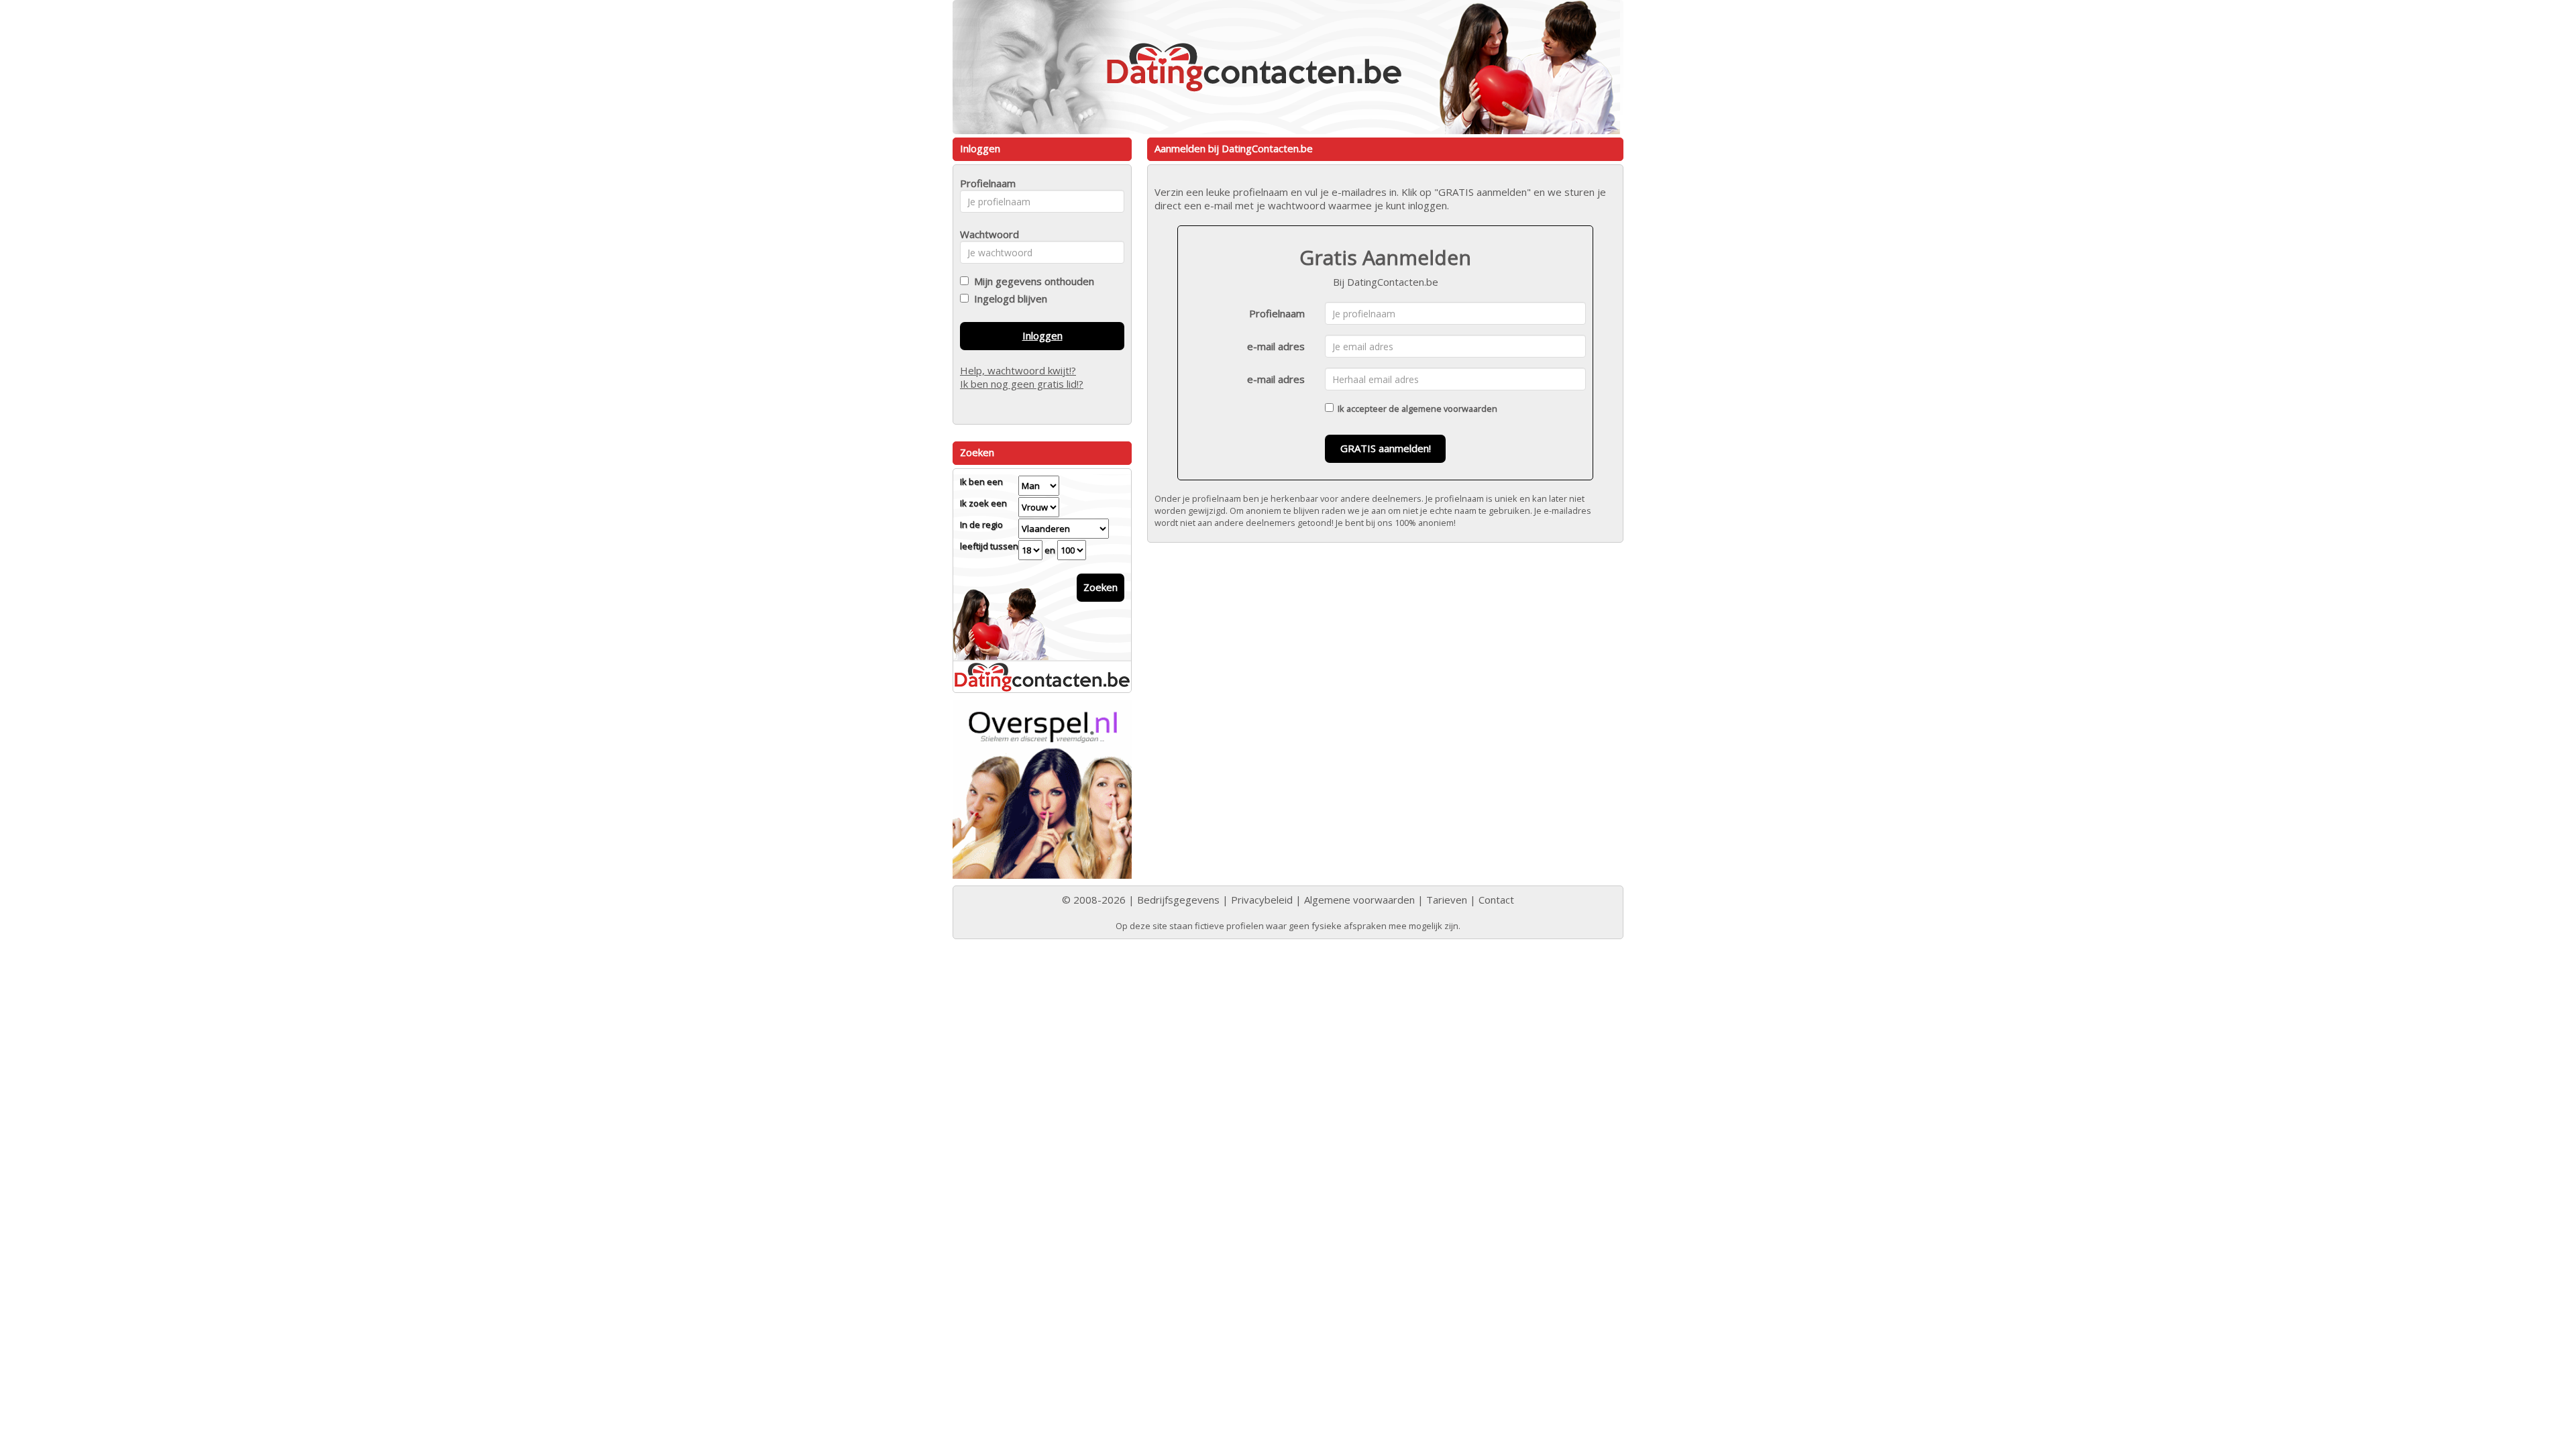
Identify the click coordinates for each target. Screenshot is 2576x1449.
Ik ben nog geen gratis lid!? (1022, 384)
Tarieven (1447, 900)
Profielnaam (1277, 313)
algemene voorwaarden (1449, 409)
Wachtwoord (986, 234)
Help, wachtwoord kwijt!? (1018, 370)
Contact (1496, 900)
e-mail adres (1276, 346)
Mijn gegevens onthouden (1031, 281)
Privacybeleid (1262, 900)
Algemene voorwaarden (1359, 900)
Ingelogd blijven (1008, 299)
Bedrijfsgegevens (1178, 900)
